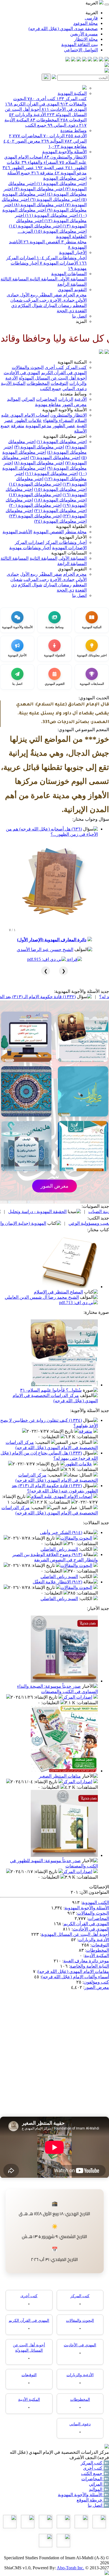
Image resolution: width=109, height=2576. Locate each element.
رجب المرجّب (36, 300)
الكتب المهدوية (95, 1902)
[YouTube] (84, 60)
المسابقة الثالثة (15, 279)
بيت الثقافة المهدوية (80, 45)
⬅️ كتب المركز (95, 2463)
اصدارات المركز (29, 542)
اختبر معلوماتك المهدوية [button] (65, 436)
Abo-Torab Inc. (70, 2568)
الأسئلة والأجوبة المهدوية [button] (64, 410)
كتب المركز (72, 99)
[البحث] (46, 77)
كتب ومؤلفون (96, 1982)
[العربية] (101, 352)
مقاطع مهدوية (67, 146)
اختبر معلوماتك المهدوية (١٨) (60, 500)
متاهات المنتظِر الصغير (60, 1776)
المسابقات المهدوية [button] (69, 553)
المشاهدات (88, 1437)
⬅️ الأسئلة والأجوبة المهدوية (83, 2495)
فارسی (91, 18)
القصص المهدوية (42, 242)
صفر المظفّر (50, 295)
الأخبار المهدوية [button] (73, 537)
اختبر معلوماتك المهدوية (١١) (51, 215)
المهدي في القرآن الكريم (32, 104)
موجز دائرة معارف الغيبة (86, 1961)
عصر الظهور (18, 168)
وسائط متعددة (74, 130)
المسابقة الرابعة (72, 284)
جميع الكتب (36, 125)
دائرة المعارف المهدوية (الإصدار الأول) (52, 940)
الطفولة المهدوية (71, 237)
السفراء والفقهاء (40, 162)
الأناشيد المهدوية (17, 532)
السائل (86, 1442)
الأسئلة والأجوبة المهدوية (64, 152)
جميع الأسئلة (19, 173)
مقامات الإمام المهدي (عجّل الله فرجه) (73, 1971)
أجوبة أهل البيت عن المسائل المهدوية (75, 1934)
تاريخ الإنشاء (62, 1431)
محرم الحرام (74, 295)
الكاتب (86, 1549)
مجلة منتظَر (74, 242)
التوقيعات (74, 120)
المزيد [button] (81, 321)
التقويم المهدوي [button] (72, 569)
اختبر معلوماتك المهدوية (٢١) (60, 511)
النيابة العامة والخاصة (89, 1966)
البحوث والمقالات (28, 367)
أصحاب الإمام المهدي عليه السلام (62, 1496)
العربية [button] (92, 3)
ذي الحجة (65, 311)
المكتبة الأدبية (13, 383)
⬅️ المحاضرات (95, 2479)
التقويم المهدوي (72, 290)
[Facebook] (107, 60)
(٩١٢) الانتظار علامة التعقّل (57, 1582)
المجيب (43, 1442)
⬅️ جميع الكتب (95, 2473)
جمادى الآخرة (62, 300)
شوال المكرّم (29, 305)
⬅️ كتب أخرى (96, 2468)
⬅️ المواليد (99, 2489)
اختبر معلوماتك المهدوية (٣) (38, 189)
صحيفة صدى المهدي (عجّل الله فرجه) (63, 29)
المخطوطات (45, 120)
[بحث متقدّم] (54, 77)
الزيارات (54, 136)
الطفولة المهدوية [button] (71, 526)
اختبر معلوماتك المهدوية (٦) (55, 199)
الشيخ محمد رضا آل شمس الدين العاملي (42, 1297)
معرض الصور (22, 141)
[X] (96, 60)
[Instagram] (90, 60)
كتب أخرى (41, 99)
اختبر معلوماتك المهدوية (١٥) (60, 231)
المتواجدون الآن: (94, 1892)
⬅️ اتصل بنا (98, 2505)
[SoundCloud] (79, 60)
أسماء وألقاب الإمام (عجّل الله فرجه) (75, 1977)
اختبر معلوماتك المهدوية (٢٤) (60, 521)
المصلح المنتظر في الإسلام (58, 1292)
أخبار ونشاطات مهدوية (30, 548)
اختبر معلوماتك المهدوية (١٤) (35, 226)
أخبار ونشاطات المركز (62, 258)
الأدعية (76, 136)
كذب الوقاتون (22, 1212)
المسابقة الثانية (43, 279)
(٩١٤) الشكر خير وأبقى (61, 1532)
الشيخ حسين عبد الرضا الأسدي (45, 950)
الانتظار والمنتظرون (65, 157)
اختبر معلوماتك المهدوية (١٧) (35, 495)
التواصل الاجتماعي (81, 50)
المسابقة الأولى (72, 279)
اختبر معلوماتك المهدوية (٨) (38, 205)
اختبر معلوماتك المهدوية (65, 178)
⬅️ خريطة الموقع (93, 2500)
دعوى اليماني (63, 125)
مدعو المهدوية (71, 173)
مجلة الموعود (86, 23)
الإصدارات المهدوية (59, 263)
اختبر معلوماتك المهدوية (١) (61, 183)
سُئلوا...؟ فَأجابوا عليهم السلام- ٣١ (51, 1390)
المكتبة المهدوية (72, 93)
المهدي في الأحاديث (64, 109)
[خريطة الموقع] (68, 60)
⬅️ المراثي (99, 2484)
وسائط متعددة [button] (74, 394)
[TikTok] (73, 60)
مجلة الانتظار (86, 39)
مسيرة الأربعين (84, 34)
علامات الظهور (28, 420)
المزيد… (25, 231)
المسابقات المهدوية (69, 274)
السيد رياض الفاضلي (59, 1549)
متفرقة (42, 173)
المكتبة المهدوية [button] (72, 362)
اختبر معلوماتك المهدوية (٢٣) (35, 516)
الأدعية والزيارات (27, 115)
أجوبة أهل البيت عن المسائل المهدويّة (53, 378)
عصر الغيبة (50, 168)
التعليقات (51, 1437)
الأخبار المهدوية (73, 252)
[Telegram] (101, 60)
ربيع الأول (28, 295)
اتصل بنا (79, 316)
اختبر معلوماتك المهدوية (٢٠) (35, 505)
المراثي (76, 141)
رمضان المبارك (57, 305)
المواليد (52, 141)
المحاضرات (26, 136)
